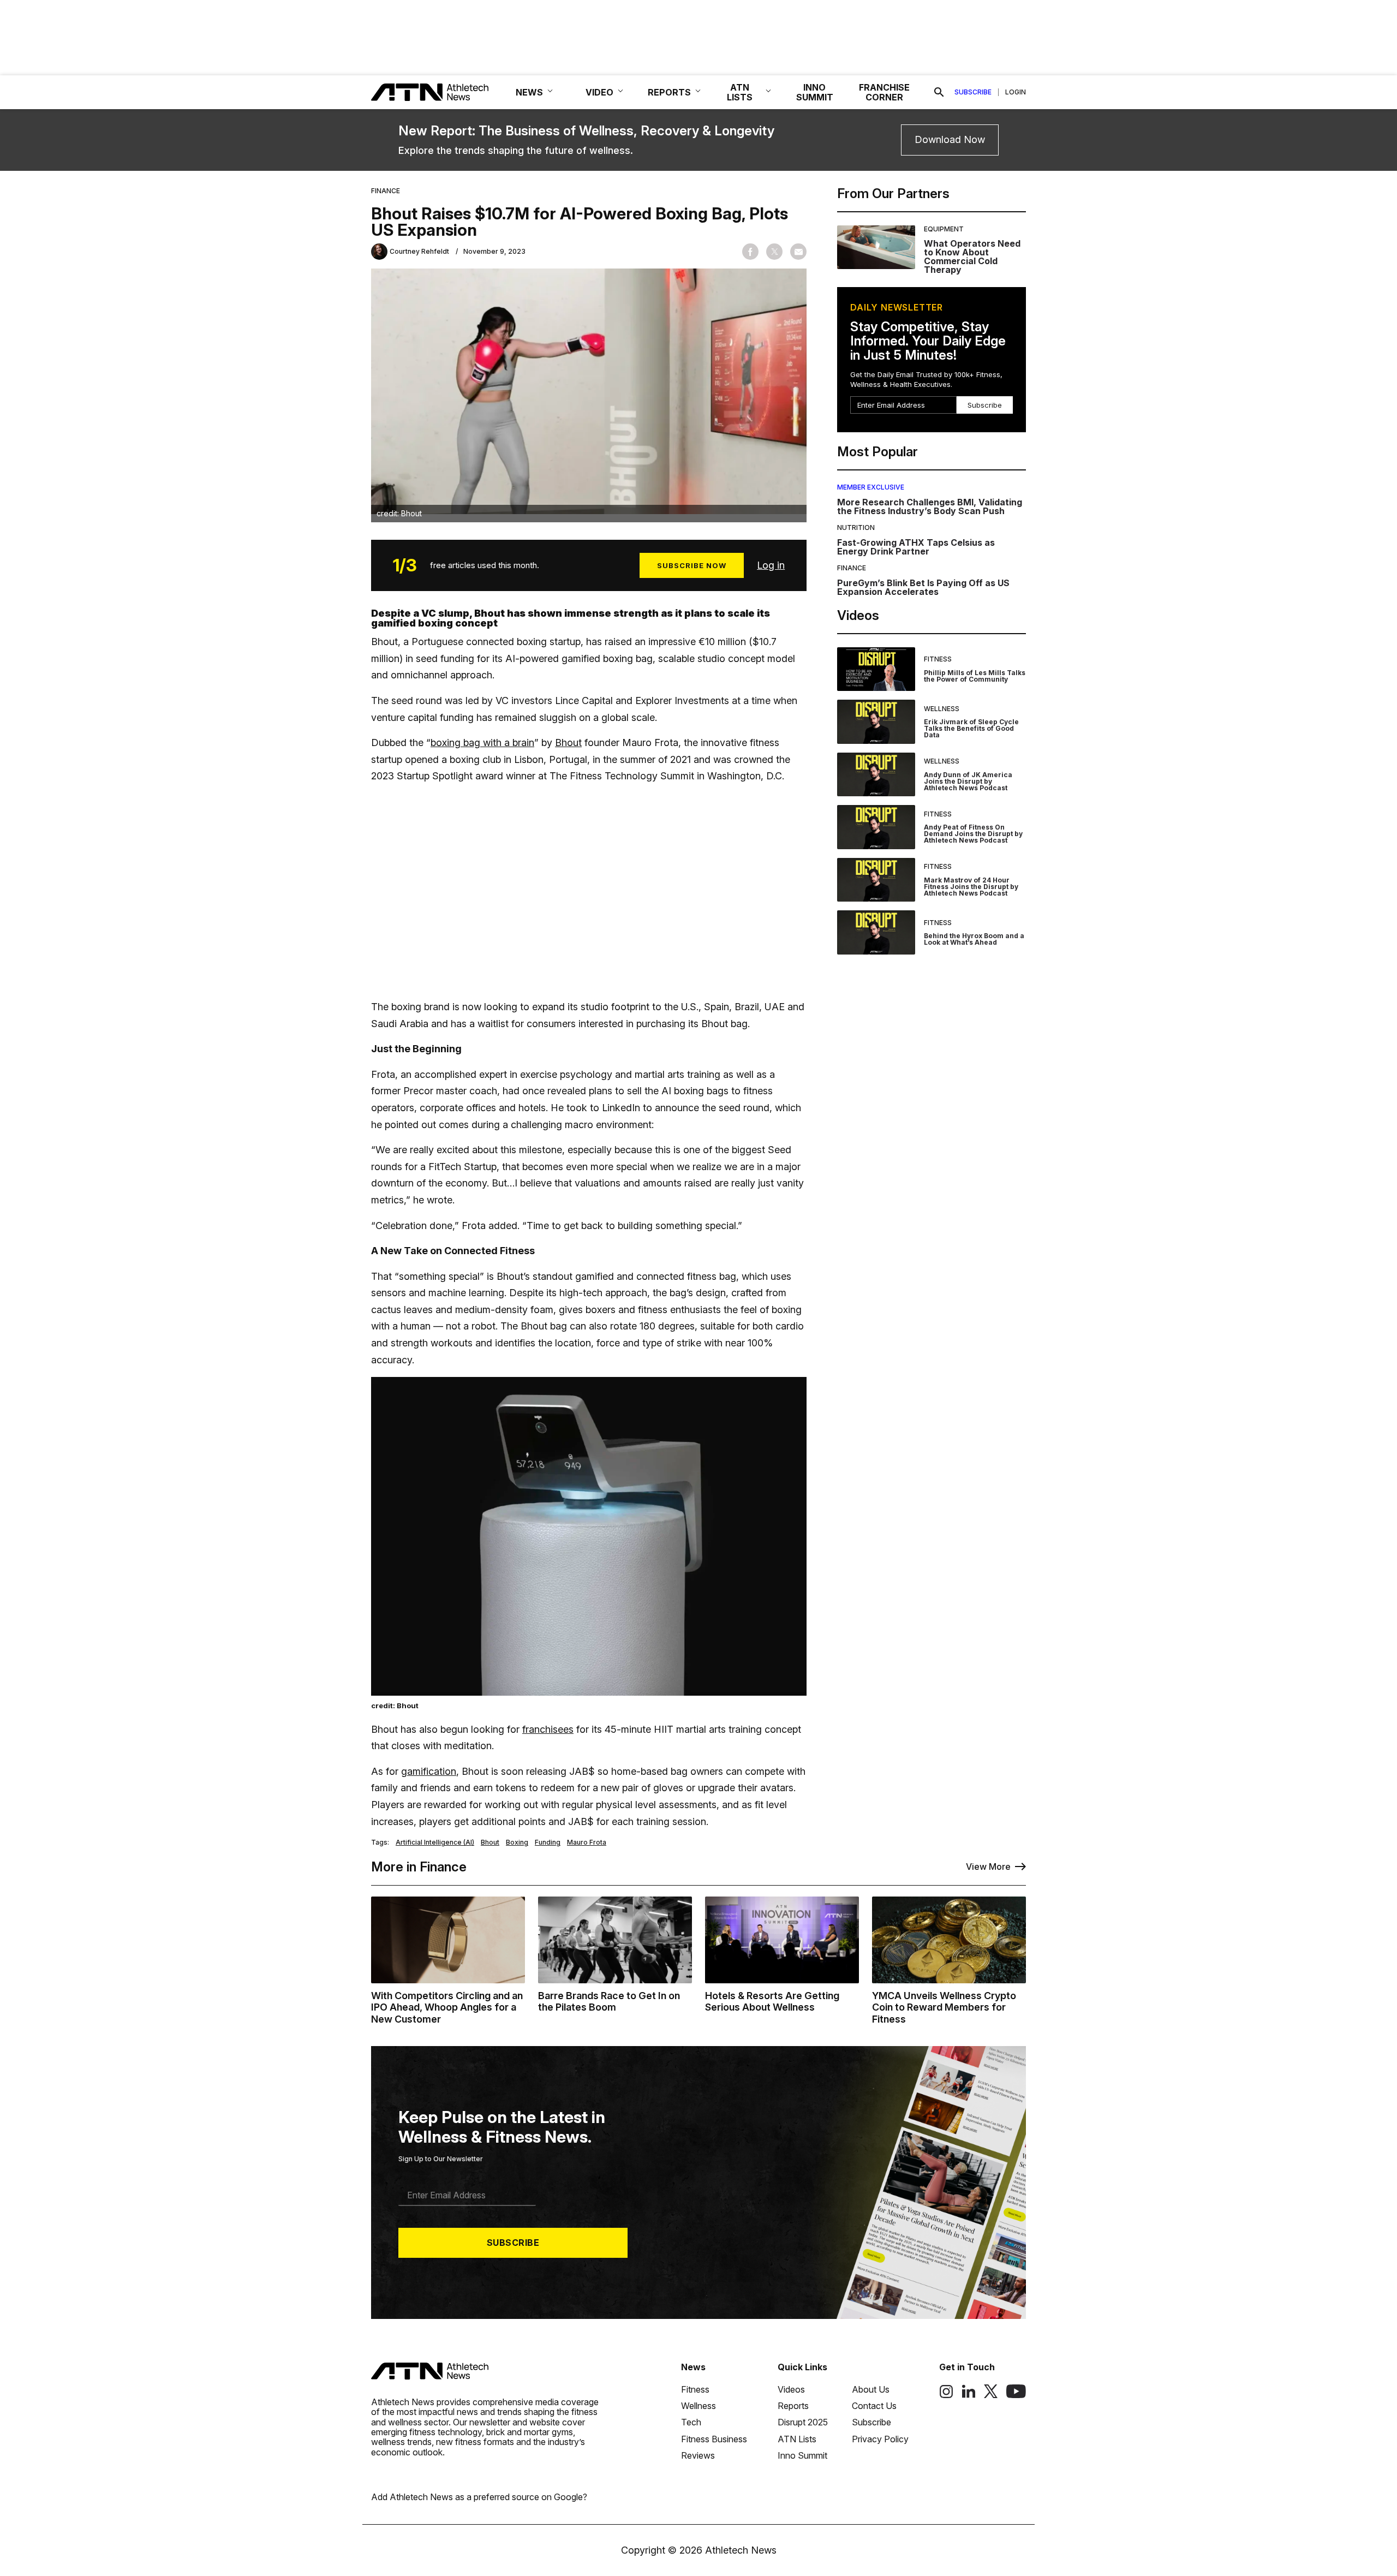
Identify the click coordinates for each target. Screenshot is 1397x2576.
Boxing (517, 1842)
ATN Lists (797, 2439)
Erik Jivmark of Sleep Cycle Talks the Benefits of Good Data (971, 728)
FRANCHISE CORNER (884, 92)
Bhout (568, 743)
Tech (691, 2422)
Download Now (950, 139)
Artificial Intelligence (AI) (435, 1842)
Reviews (698, 2455)
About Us (871, 2389)
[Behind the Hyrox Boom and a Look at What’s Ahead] (876, 932)
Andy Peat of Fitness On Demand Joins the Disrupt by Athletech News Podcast (973, 834)
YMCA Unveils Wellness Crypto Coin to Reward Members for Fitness (944, 2007)
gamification (429, 1771)
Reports (793, 2406)
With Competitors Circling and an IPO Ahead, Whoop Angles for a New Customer (447, 2007)
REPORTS (669, 92)
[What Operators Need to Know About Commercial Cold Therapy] (876, 250)
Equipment (944, 229)
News (693, 2367)
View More (988, 1867)
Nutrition (856, 527)
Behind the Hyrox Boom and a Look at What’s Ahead (974, 939)
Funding (548, 1842)
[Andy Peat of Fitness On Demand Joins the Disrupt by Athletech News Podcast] (876, 827)
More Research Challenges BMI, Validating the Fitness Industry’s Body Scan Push (930, 506)
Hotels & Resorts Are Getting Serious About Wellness (772, 2002)
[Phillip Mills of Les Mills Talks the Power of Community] (876, 669)
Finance (386, 191)
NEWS (529, 92)
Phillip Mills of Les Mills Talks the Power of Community (975, 676)
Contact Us (874, 2406)
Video (599, 92)
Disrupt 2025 (803, 2422)
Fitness (938, 659)
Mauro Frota (587, 1842)
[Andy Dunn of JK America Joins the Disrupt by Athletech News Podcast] (876, 775)
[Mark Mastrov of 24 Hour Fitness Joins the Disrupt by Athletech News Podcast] (876, 880)
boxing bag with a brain (482, 743)
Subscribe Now (692, 565)
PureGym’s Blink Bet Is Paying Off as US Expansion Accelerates (923, 587)
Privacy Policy (880, 2439)
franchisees (548, 1729)
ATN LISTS (740, 92)
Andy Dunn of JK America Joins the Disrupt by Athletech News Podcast (968, 781)
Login (1016, 92)
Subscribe (973, 92)
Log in (771, 565)
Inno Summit (802, 2455)
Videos (791, 2389)
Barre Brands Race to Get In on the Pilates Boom (609, 2002)
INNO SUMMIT (815, 92)
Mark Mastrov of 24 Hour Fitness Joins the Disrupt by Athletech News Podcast (971, 887)
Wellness (942, 709)
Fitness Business (714, 2439)
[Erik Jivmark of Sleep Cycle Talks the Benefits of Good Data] (876, 722)
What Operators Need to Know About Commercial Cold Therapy (972, 257)
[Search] (939, 92)
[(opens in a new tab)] (946, 2395)
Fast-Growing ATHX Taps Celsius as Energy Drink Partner (916, 547)
